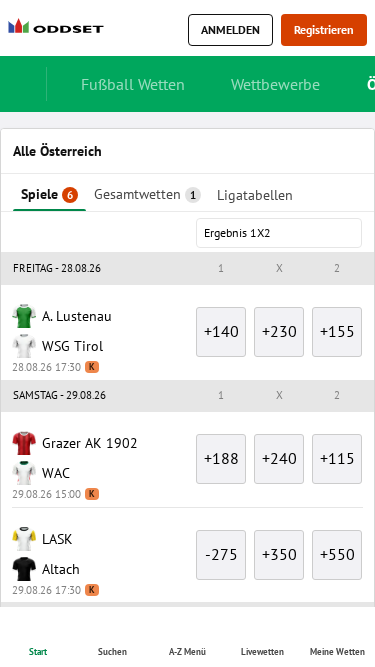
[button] (187, 314)
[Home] (60, 30)
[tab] (68, 134)
